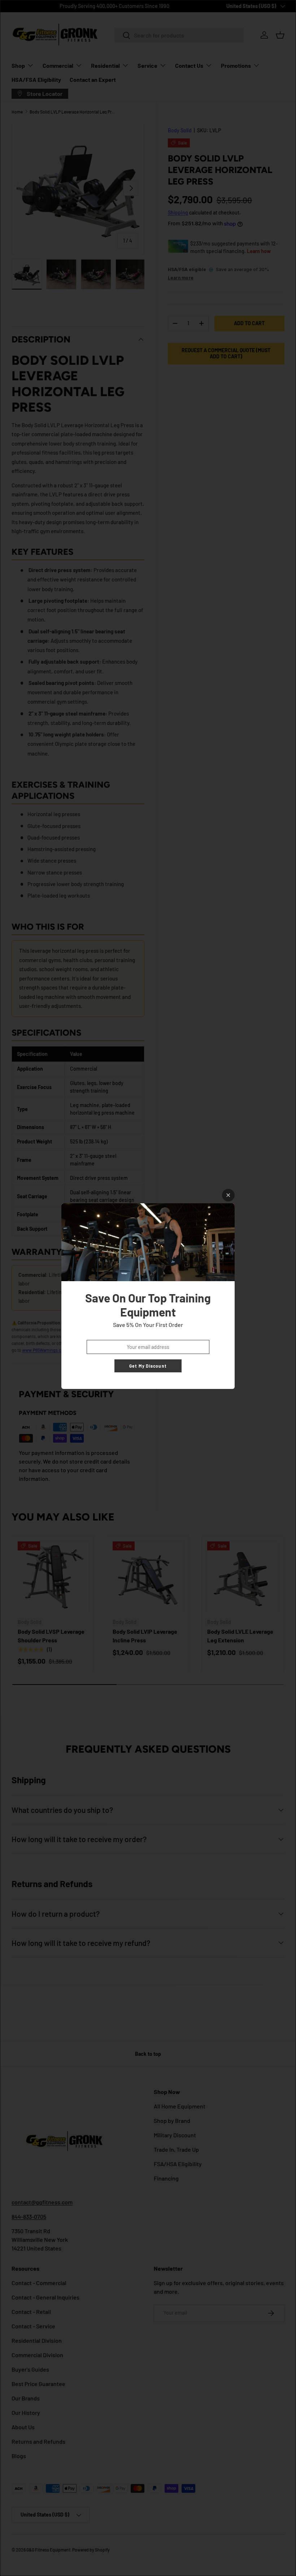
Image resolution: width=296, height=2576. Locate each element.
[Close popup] (228, 1195)
